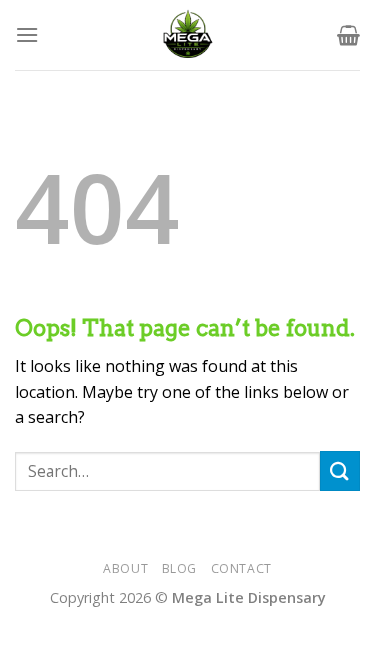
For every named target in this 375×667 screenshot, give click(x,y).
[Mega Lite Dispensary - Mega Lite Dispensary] (187, 35)
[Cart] (348, 35)
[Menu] (27, 34)
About (125, 568)
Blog (179, 568)
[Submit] (340, 470)
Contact (241, 568)
